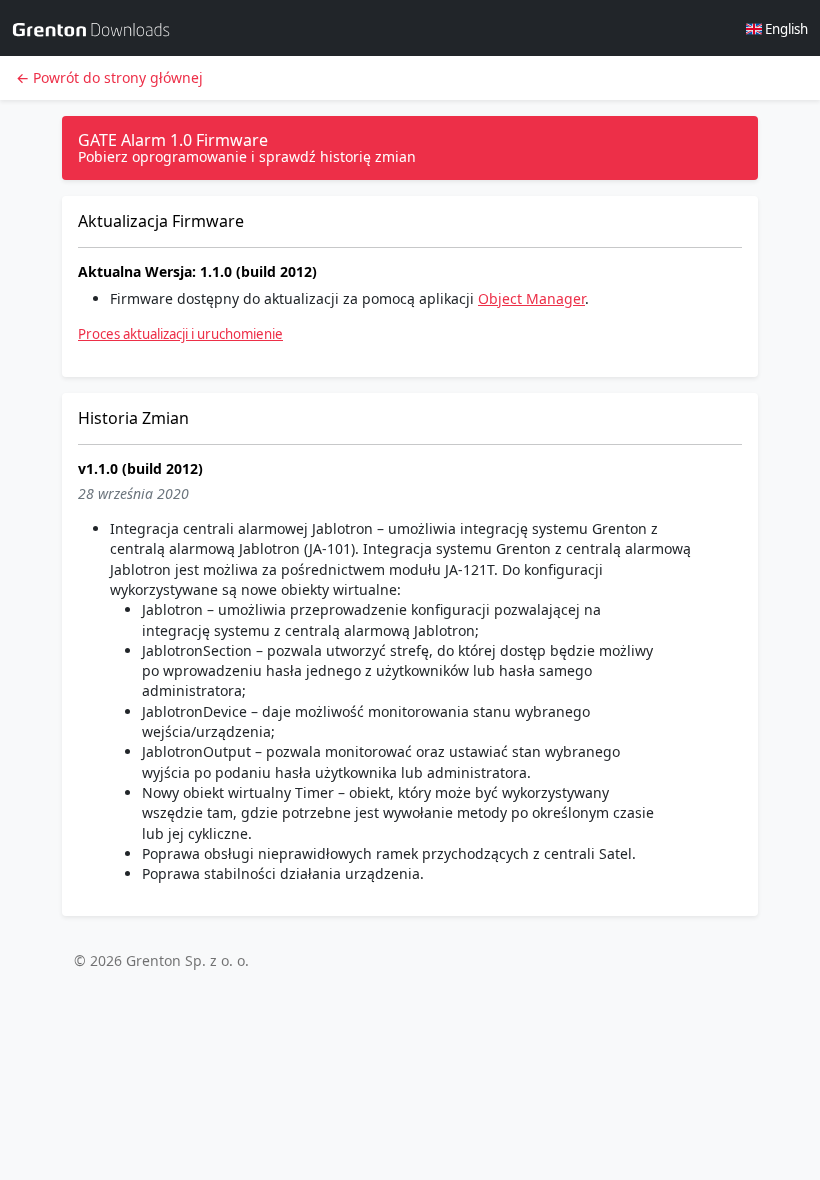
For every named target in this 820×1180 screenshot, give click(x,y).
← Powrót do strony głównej (109, 77)
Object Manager (531, 298)
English (785, 29)
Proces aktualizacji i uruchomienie (180, 334)
